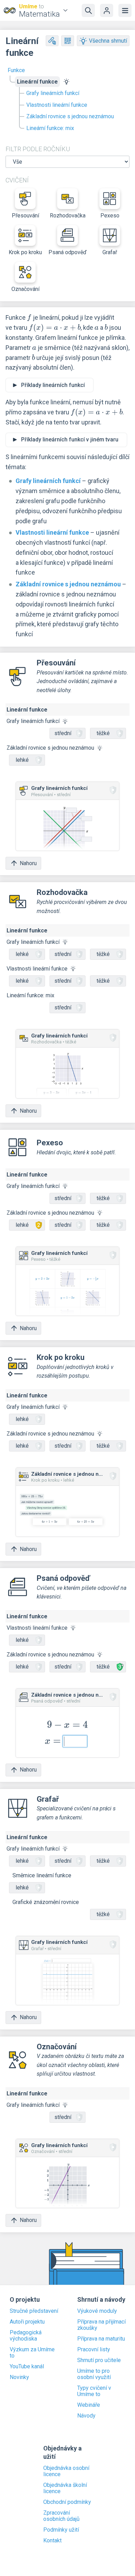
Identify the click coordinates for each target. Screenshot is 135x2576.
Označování (25, 289)
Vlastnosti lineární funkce (57, 105)
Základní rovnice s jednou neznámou (70, 116)
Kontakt (52, 2541)
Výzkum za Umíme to (32, 2353)
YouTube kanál (27, 2367)
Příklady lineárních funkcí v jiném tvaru (70, 440)
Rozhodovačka (68, 216)
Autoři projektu (27, 2322)
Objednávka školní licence (65, 2488)
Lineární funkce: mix (50, 128)
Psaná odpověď (67, 252)
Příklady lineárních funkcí (53, 385)
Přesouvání (25, 216)
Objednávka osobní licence (66, 2471)
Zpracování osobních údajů (61, 2516)
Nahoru (28, 863)
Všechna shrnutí (108, 41)
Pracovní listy (94, 2350)
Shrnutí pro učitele (99, 2360)
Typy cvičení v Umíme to (94, 2391)
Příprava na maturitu (101, 2339)
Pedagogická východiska (26, 2336)
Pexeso (110, 216)
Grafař (110, 252)
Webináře (89, 2405)
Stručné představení (34, 2311)
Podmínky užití (61, 2530)
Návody (86, 2416)
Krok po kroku (25, 252)
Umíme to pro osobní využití (94, 2374)
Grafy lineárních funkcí (53, 93)
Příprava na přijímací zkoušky (101, 2325)
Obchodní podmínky (67, 2502)
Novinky (19, 2377)
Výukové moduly (97, 2311)
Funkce (16, 70)
